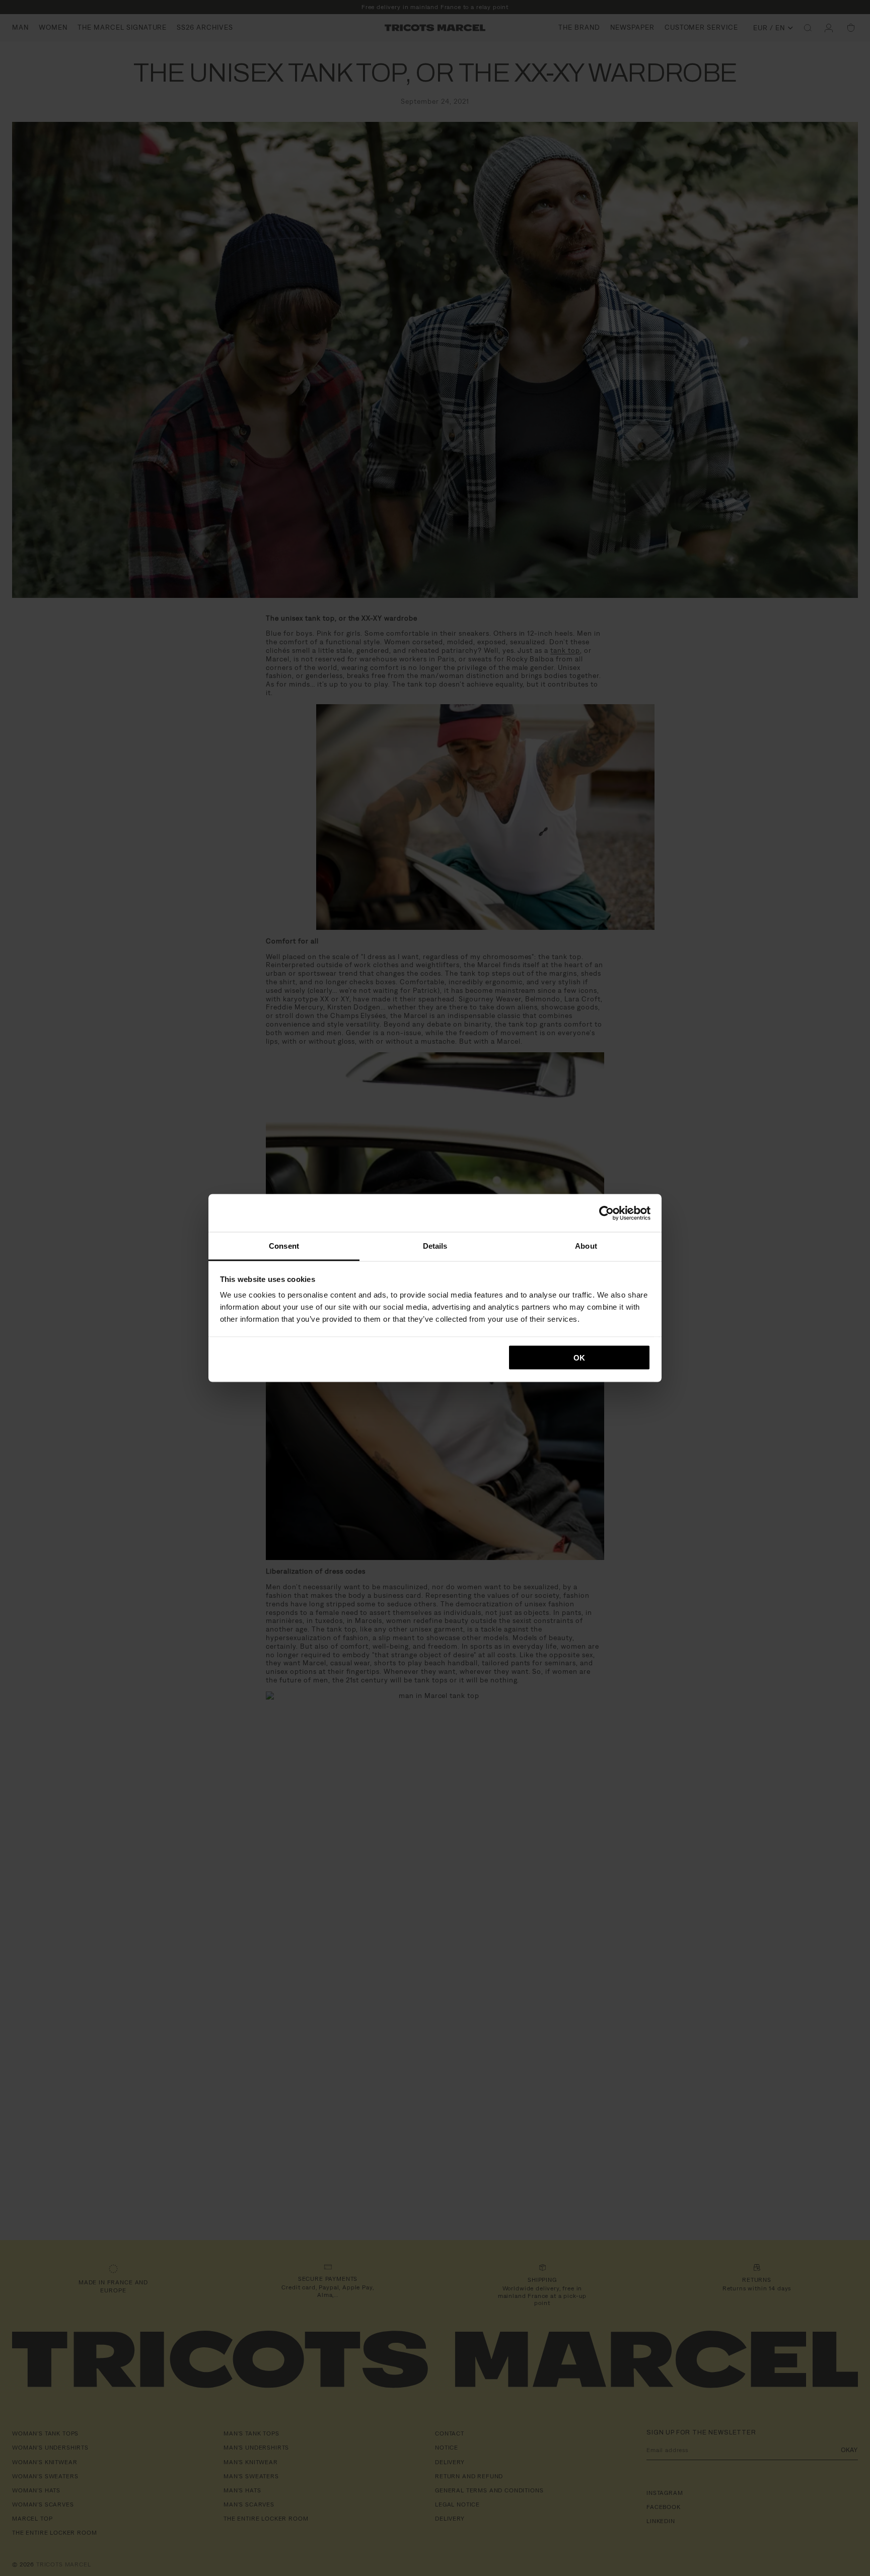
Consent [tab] (284, 1246)
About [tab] (586, 1246)
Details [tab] (435, 1246)
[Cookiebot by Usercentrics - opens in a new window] (606, 1213)
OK (579, 1357)
